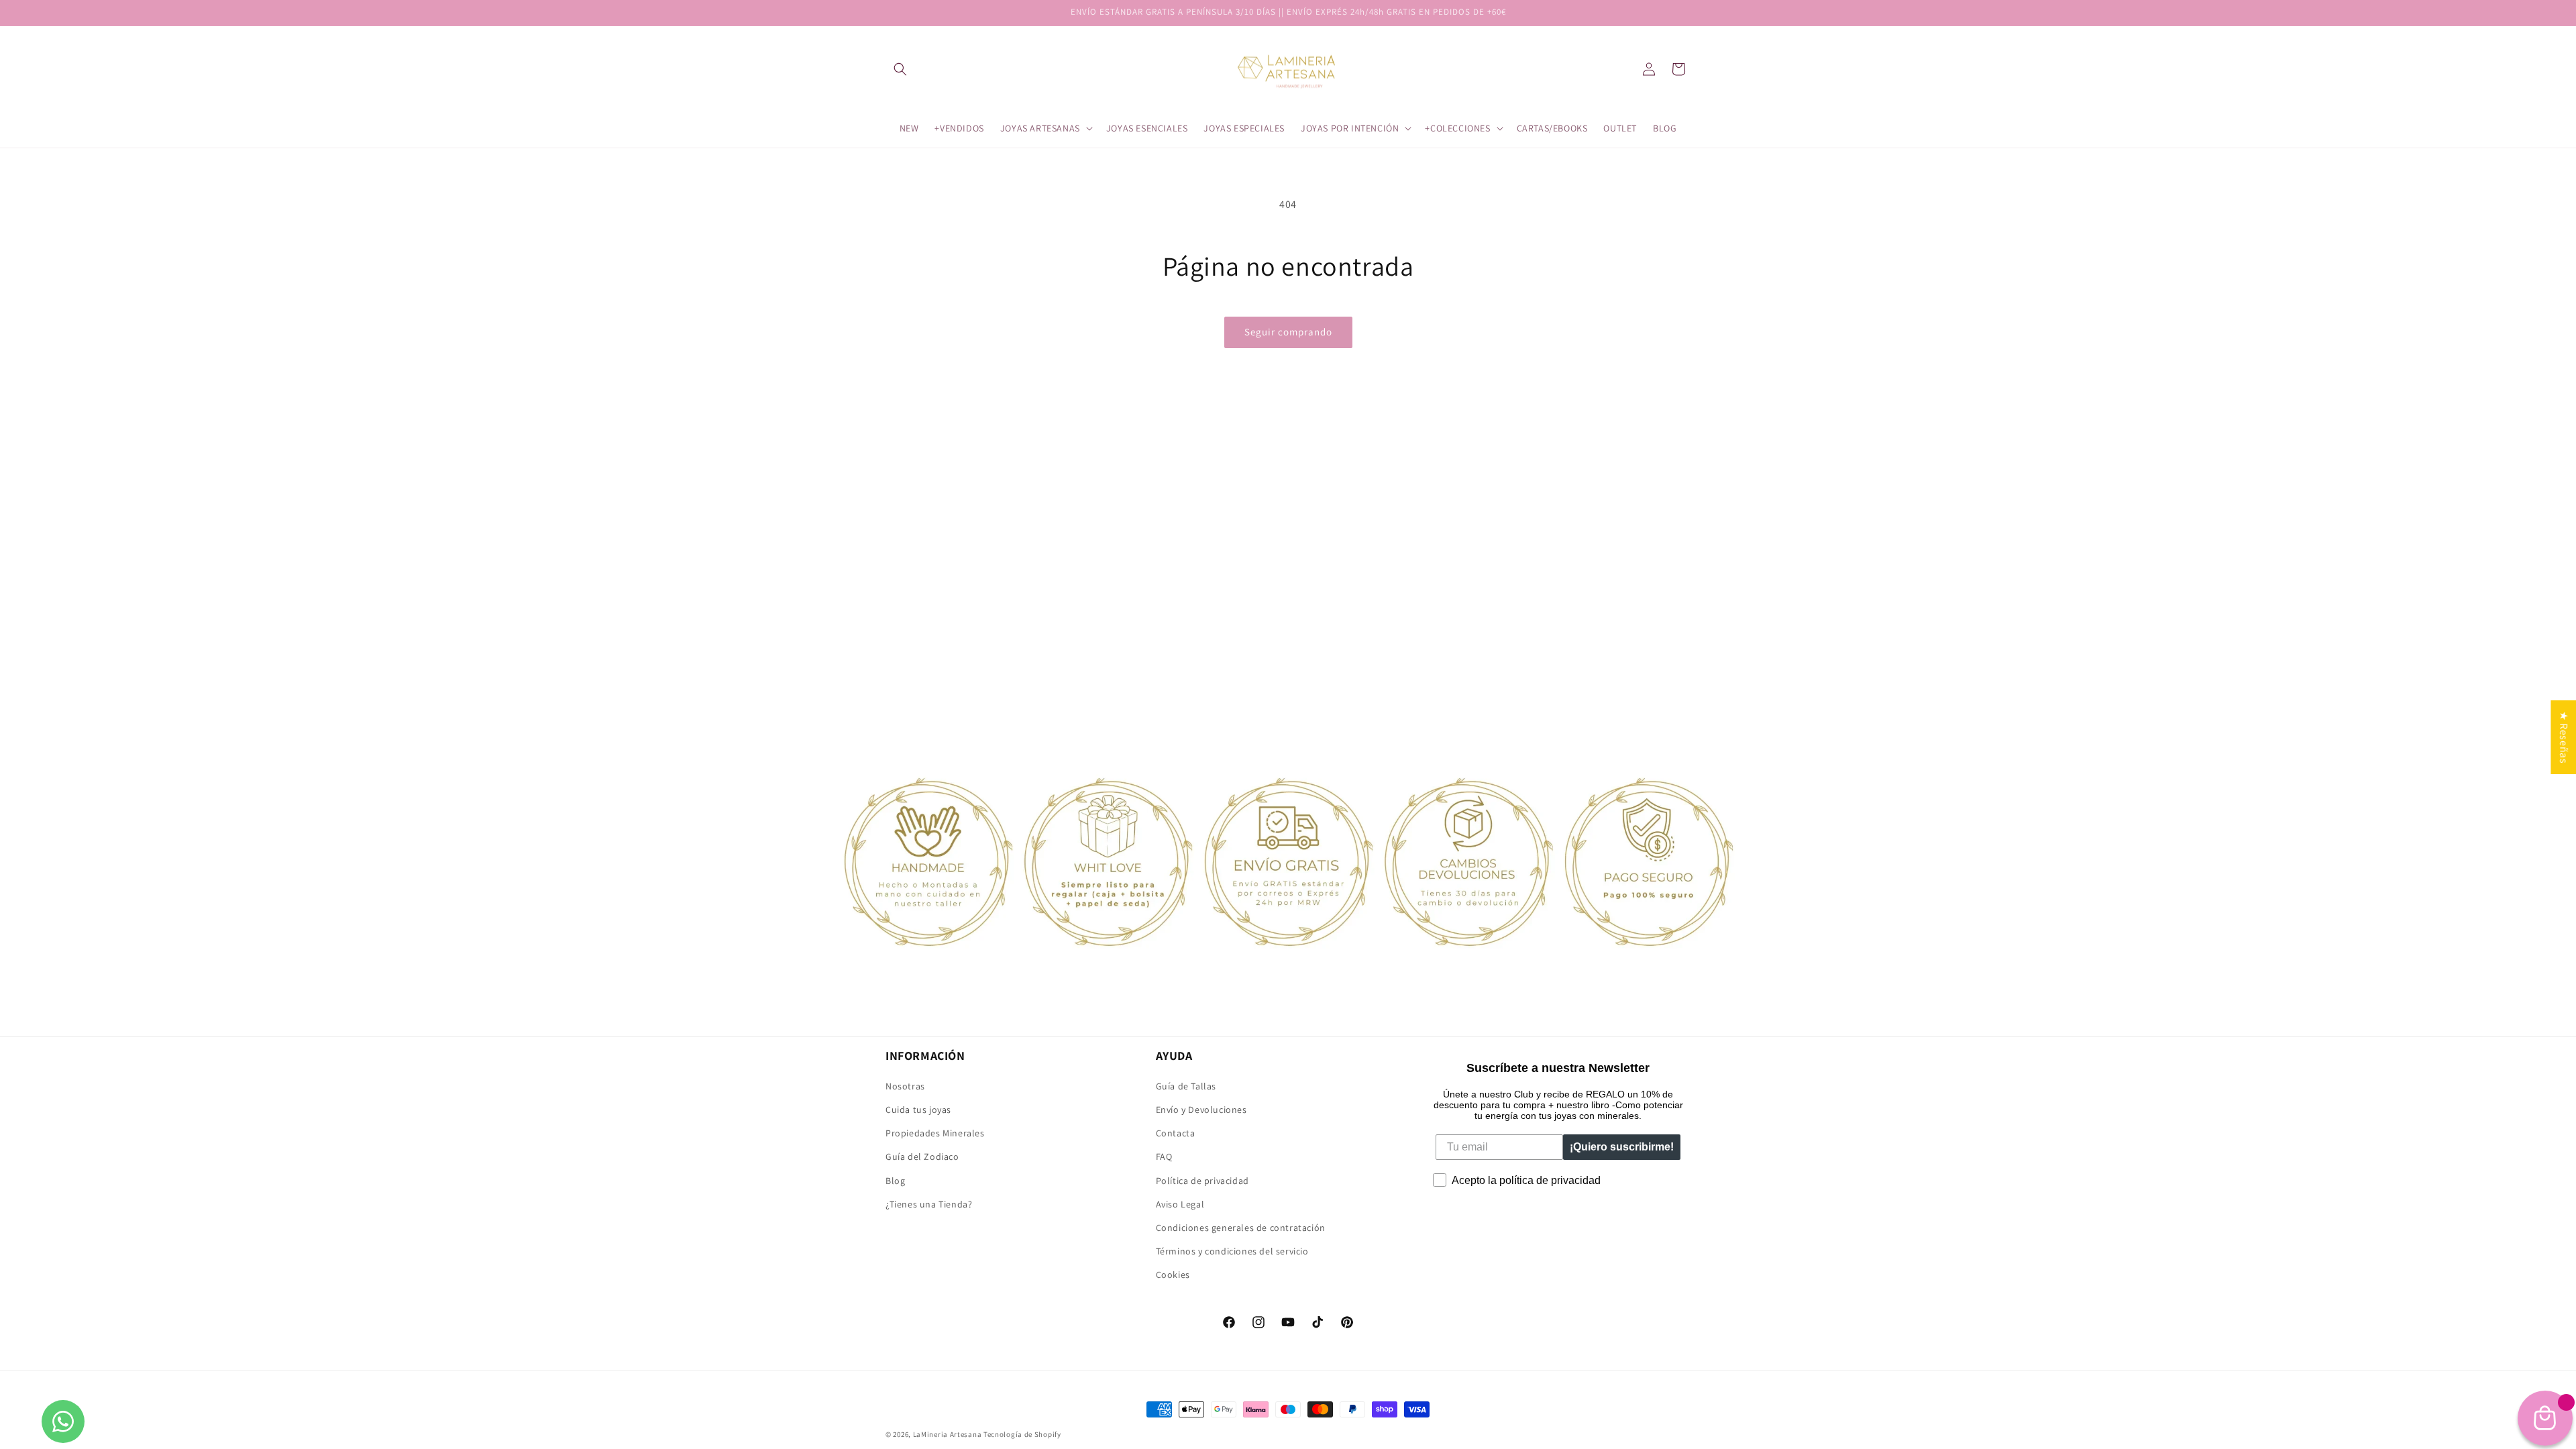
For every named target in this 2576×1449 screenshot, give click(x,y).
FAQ (1164, 1157)
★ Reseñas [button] (2564, 737)
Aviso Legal (1180, 1204)
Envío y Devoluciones (1201, 1110)
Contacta (1176, 1133)
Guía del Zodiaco (922, 1157)
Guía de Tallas (1186, 1086)
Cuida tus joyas (918, 1110)
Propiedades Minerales (935, 1133)
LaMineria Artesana (948, 1434)
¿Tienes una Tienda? (929, 1204)
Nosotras (905, 1086)
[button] (900, 69)
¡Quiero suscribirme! (1622, 1147)
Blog (895, 1181)
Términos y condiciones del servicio (1232, 1251)
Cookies (1173, 1275)
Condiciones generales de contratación (1241, 1228)
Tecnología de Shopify (1022, 1434)
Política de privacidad (1202, 1181)
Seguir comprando (1288, 332)
